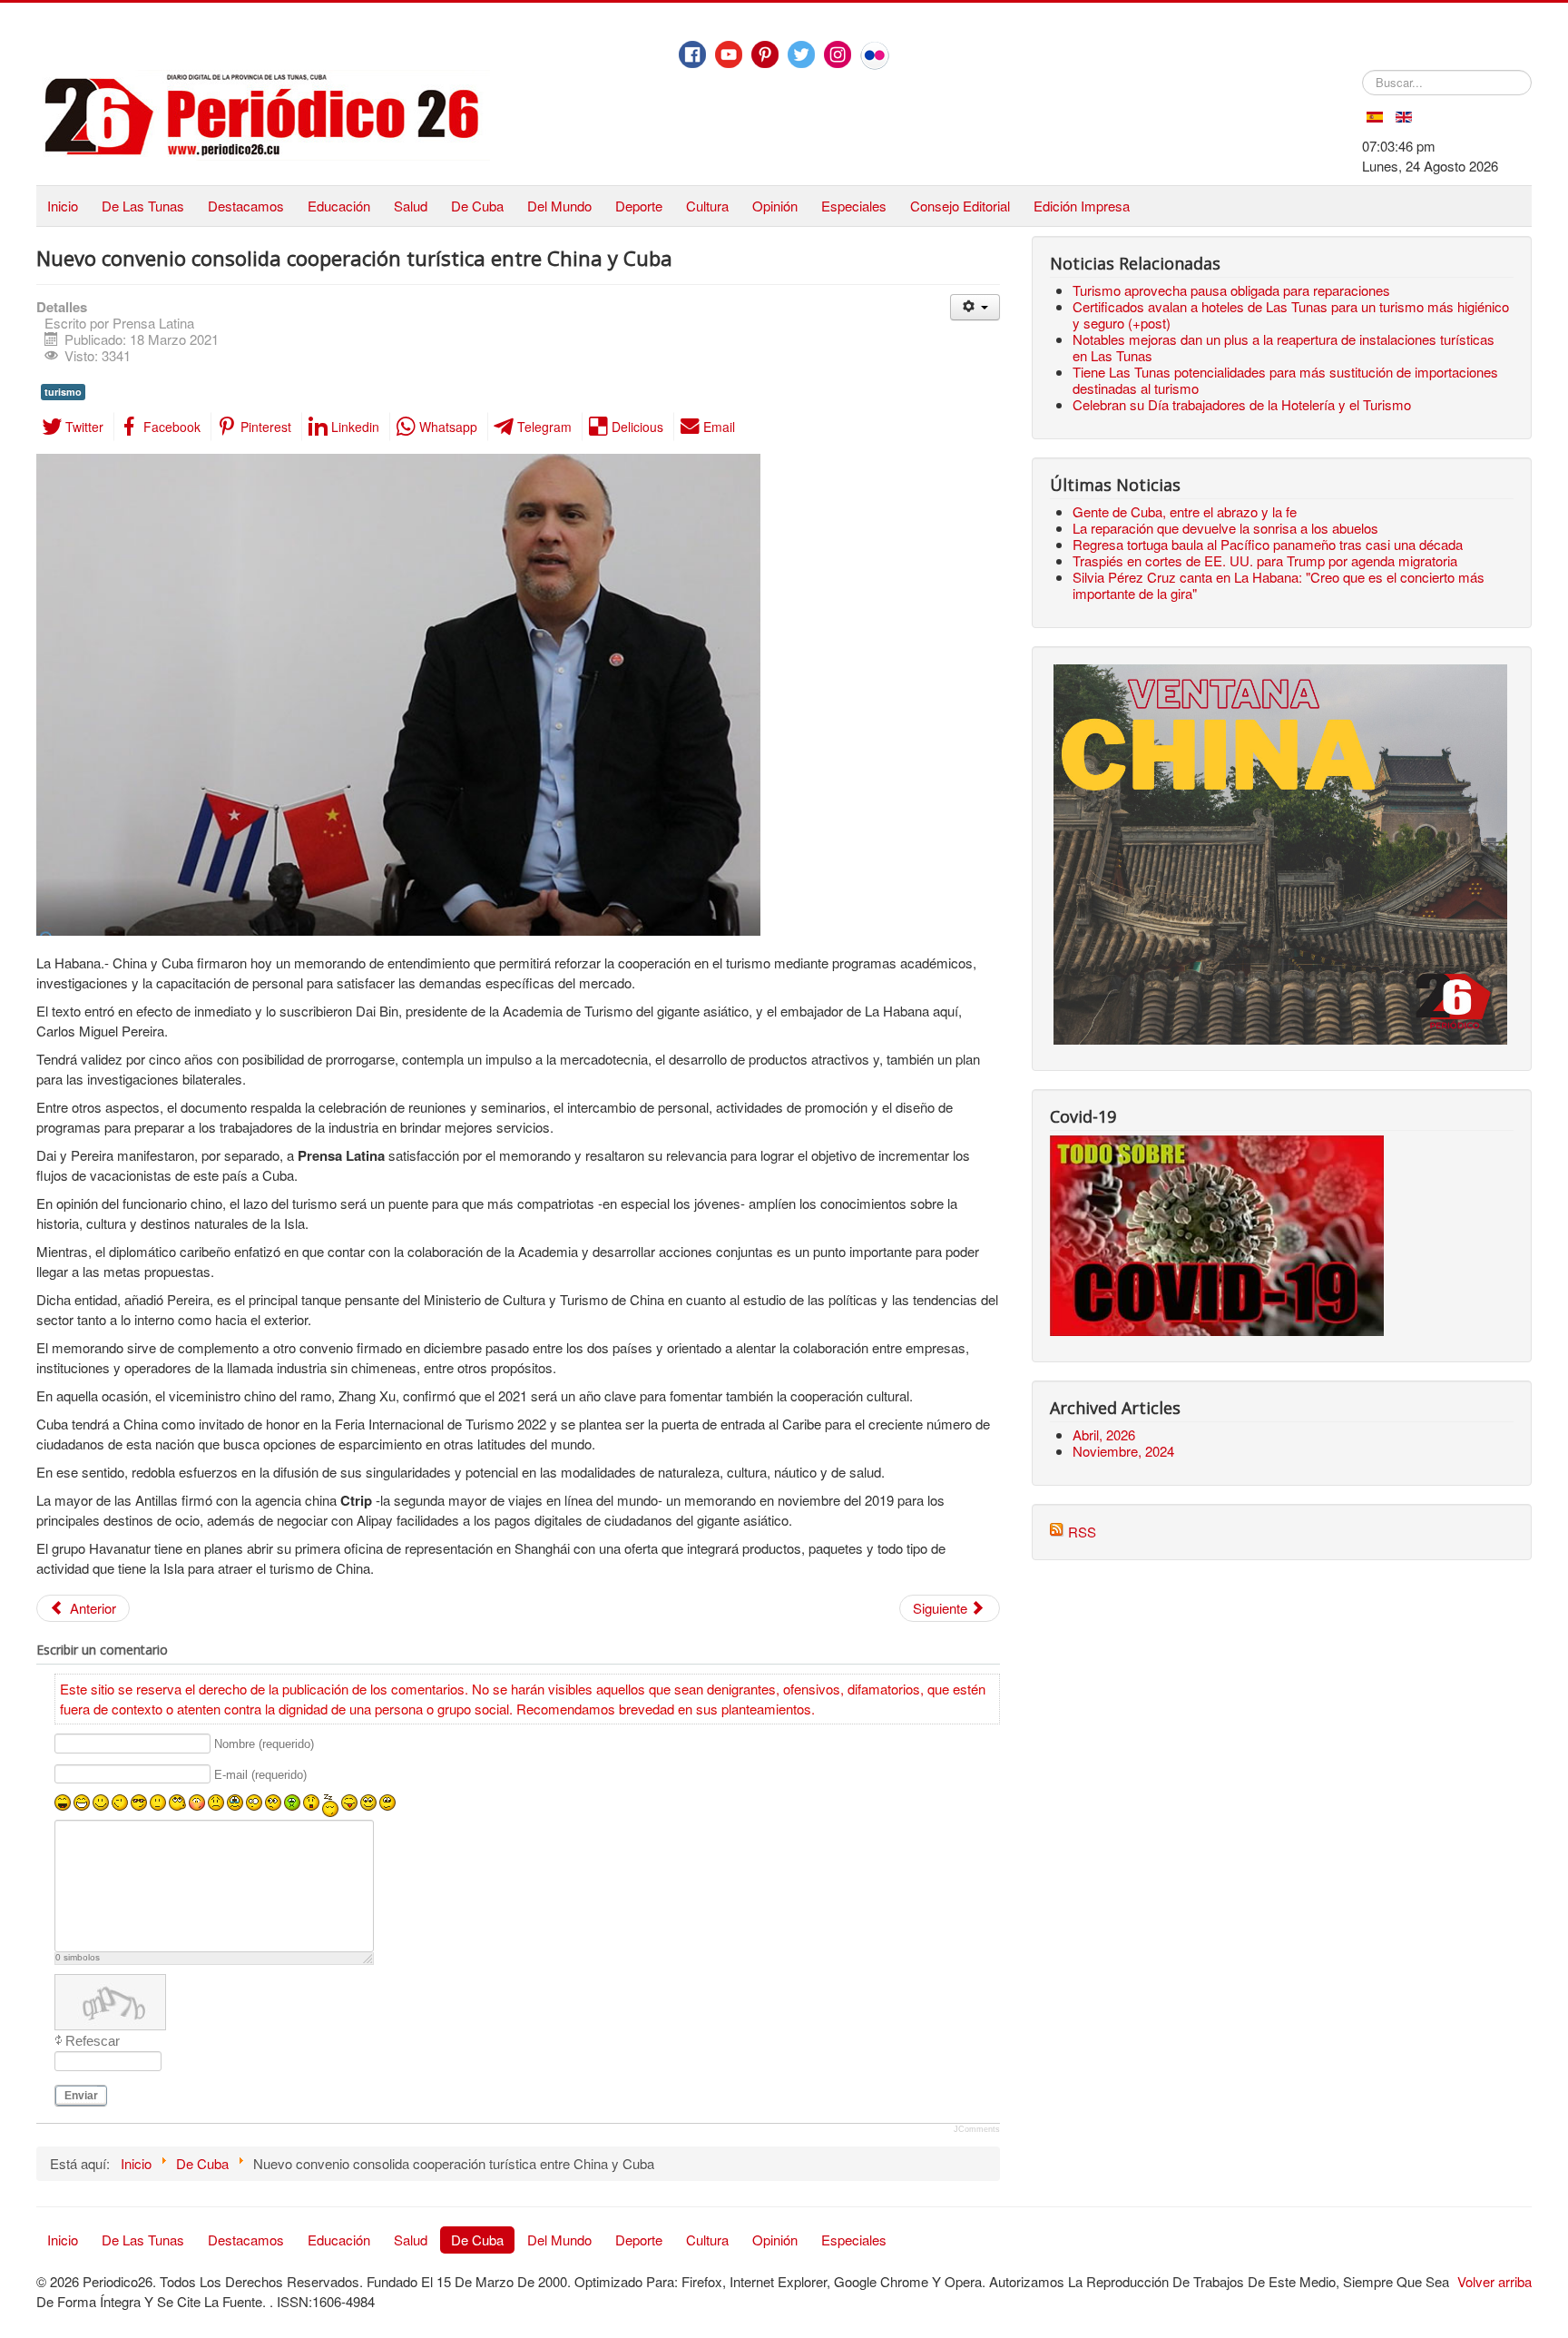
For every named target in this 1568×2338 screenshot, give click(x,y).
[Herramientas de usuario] (975, 307)
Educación (339, 206)
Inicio (63, 206)
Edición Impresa (1082, 206)
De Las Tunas (143, 206)
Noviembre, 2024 (1123, 1451)
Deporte (639, 206)
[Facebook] (692, 54)
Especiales (854, 206)
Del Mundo (559, 206)
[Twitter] (801, 54)
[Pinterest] (765, 54)
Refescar (93, 2041)
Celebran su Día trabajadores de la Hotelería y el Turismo (1242, 404)
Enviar (81, 2096)
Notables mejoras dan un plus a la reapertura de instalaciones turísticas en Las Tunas (1284, 347)
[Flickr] (875, 55)
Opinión (775, 206)
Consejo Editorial (960, 206)
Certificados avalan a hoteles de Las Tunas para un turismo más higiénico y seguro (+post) (1291, 314)
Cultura (707, 206)
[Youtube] (729, 54)
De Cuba (477, 206)
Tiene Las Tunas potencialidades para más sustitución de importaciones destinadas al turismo (1285, 380)
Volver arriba (1494, 2281)
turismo (63, 392)
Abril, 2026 (1104, 1434)
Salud (411, 206)
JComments (977, 2129)
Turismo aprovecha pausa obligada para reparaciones (1231, 290)
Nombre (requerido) (264, 1744)
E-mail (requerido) (260, 1775)
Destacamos (246, 206)
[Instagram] (838, 54)
